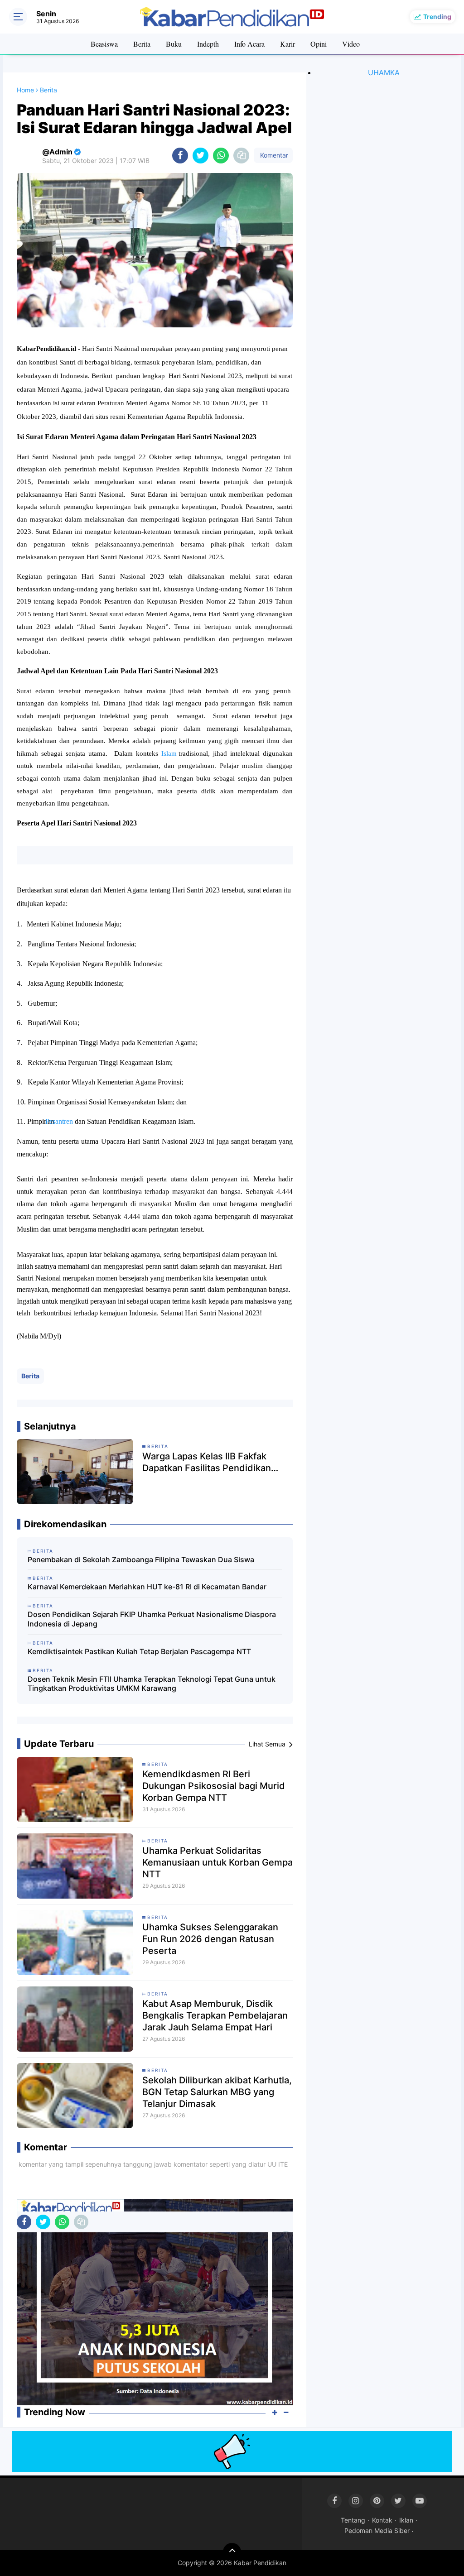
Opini (319, 44)
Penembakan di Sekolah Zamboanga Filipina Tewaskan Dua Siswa (141, 1559)
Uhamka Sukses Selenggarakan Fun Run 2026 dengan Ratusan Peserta (210, 1939)
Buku (174, 44)
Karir (288, 44)
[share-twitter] (201, 156)
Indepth (208, 44)
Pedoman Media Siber (377, 2530)
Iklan (406, 2520)
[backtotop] (232, 2552)
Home (25, 90)
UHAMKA (384, 72)
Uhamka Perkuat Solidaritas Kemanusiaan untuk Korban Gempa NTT (217, 1862)
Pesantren (65, 1121)
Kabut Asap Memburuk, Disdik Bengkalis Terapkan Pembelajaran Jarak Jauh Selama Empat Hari (215, 2015)
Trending (437, 17)
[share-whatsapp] (221, 156)
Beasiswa (104, 44)
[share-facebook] (180, 156)
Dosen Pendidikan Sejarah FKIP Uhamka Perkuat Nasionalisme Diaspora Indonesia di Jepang (152, 1619)
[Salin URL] (241, 156)
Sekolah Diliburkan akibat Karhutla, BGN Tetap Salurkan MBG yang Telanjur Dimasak (217, 2092)
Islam (170, 753)
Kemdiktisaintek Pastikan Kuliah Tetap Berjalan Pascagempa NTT (139, 1651)
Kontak (382, 2520)
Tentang (353, 2520)
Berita (142, 44)
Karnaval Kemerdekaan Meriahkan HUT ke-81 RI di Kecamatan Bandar (147, 1587)
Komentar (273, 155)
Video (351, 44)
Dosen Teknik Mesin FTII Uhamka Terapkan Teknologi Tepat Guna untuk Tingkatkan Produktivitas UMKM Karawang (152, 1684)
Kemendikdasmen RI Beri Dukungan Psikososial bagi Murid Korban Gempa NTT (214, 1786)
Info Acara (249, 44)
